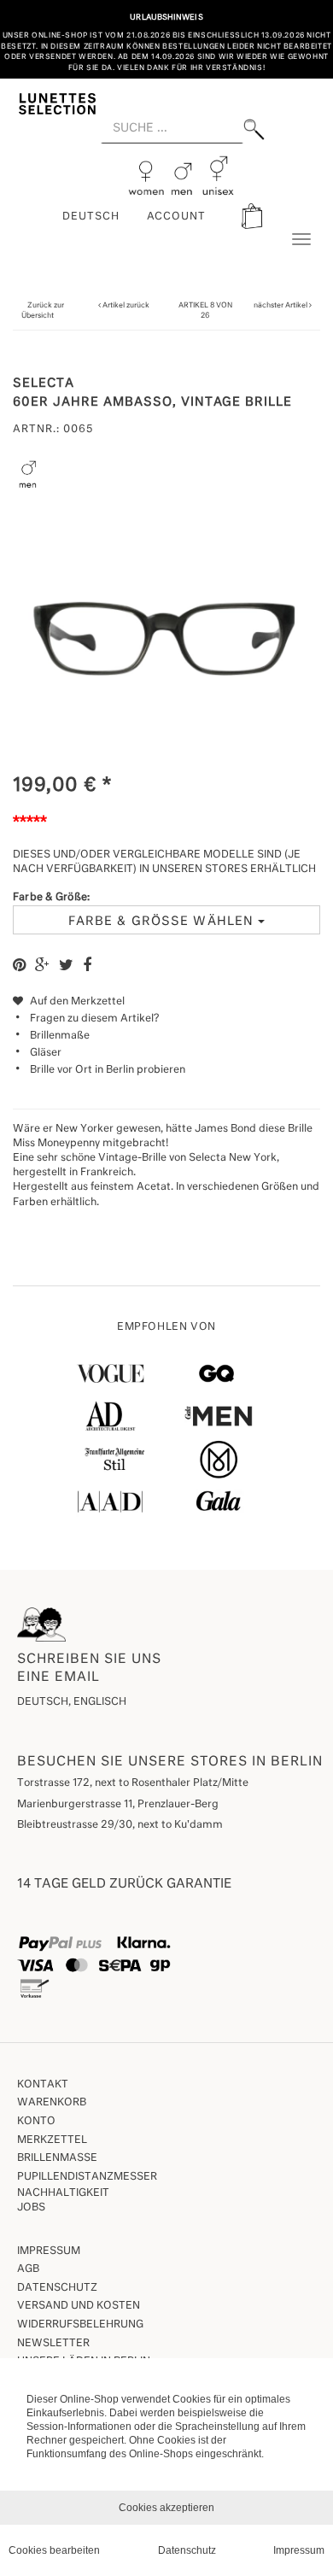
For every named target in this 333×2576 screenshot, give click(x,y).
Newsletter (53, 2344)
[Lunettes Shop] (57, 103)
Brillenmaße (60, 1036)
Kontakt (43, 2085)
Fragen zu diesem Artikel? (94, 1019)
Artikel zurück (126, 305)
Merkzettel (52, 2140)
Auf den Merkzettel (76, 1002)
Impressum (49, 2251)
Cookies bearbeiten (54, 2550)
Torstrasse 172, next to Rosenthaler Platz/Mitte (133, 1783)
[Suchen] (254, 129)
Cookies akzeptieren (166, 2508)
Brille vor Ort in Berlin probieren (108, 1070)
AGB (28, 2269)
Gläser (46, 1053)
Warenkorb (52, 2103)
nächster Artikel (281, 305)
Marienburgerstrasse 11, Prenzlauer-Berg (118, 1805)
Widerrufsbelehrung (80, 2325)
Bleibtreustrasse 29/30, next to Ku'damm (120, 1825)
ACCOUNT (177, 217)
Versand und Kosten (79, 2306)
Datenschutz (57, 2288)
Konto (36, 2122)
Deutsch (91, 217)
